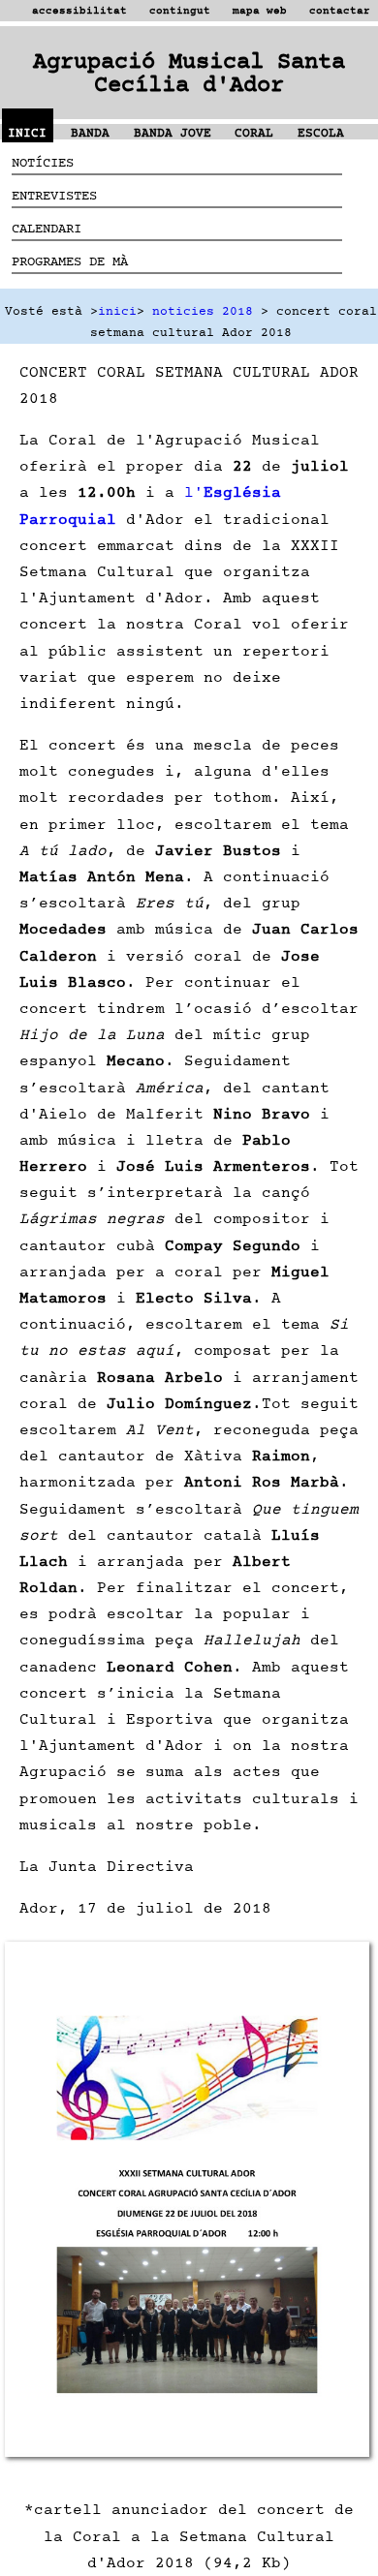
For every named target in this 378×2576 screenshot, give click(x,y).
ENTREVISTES (54, 195)
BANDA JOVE (173, 133)
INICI (27, 133)
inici (117, 311)
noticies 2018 (203, 311)
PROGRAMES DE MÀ (70, 261)
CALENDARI (47, 228)
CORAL (254, 133)
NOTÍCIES (43, 162)
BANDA (90, 133)
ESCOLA (321, 133)
